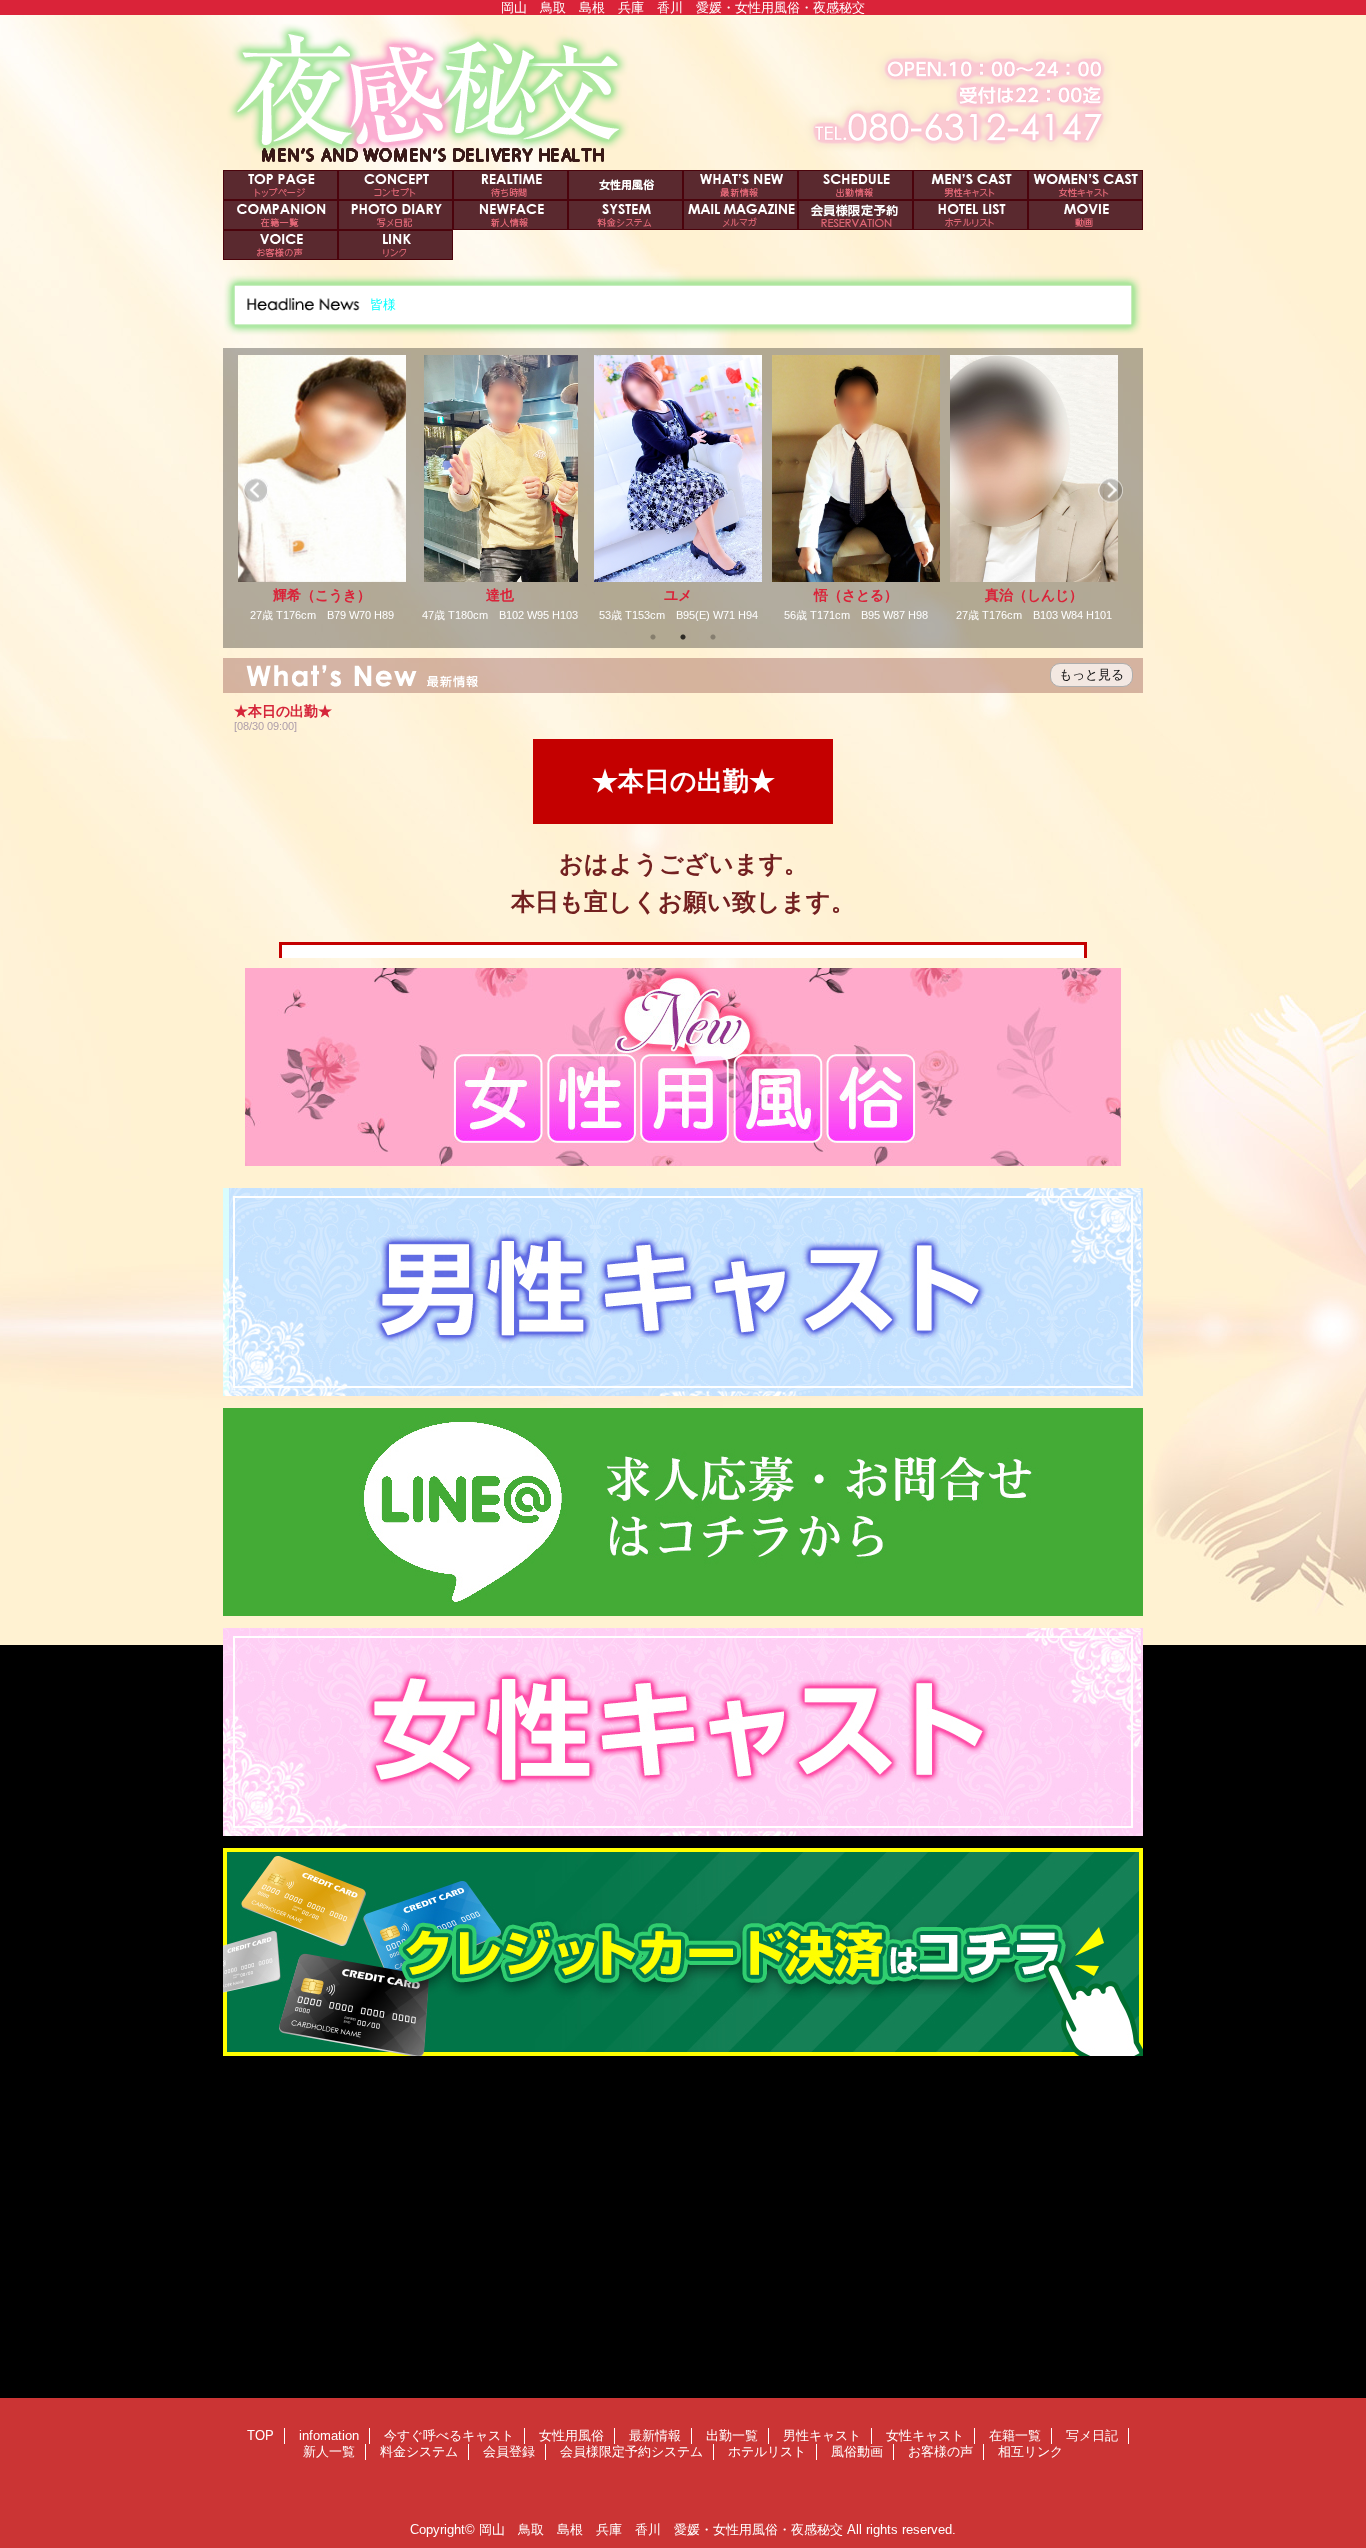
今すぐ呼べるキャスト (510, 185)
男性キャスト (970, 185)
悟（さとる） (678, 595)
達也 (322, 595)
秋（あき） (1034, 595)
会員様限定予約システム (855, 215)
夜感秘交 (683, 92)
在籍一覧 (280, 215)
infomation (395, 185)
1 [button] (653, 637)
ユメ (500, 595)
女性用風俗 (625, 185)
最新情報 (740, 185)
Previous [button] (255, 490)
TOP (280, 185)
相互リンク (395, 245)
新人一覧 (510, 215)
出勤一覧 (855, 185)
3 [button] (713, 637)
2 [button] (683, 637)
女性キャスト (1085, 185)
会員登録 (740, 215)
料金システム (625, 215)
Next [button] (1110, 490)
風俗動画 (1085, 215)
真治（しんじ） (856, 595)
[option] (322, 489)
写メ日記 (395, 215)
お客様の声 (280, 245)
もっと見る (1091, 674)
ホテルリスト (970, 215)
